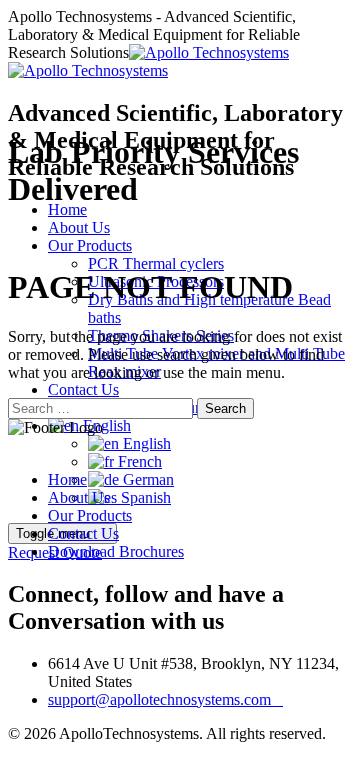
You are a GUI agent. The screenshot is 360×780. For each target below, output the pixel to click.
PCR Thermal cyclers (156, 263)
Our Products (90, 245)
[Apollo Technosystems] (148, 61)
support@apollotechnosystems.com (165, 699)
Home (67, 209)
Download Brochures (116, 551)
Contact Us (83, 389)
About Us (79, 227)
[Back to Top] (19, 751)
